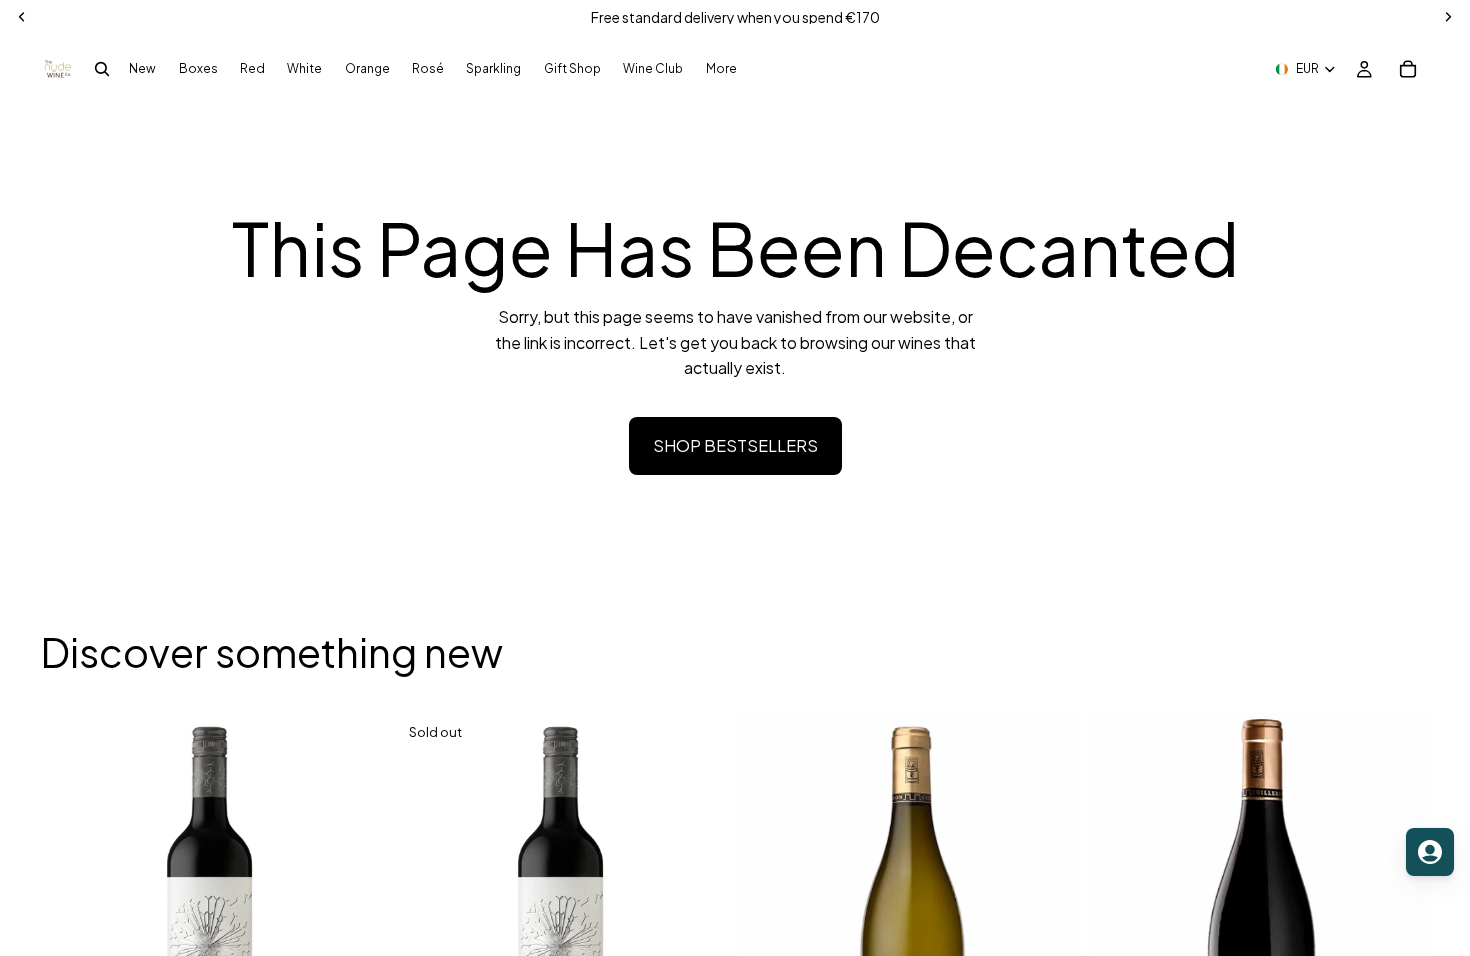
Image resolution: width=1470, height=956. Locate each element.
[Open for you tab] (1430, 852)
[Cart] (1408, 69)
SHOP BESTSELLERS (735, 445)
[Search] (102, 69)
